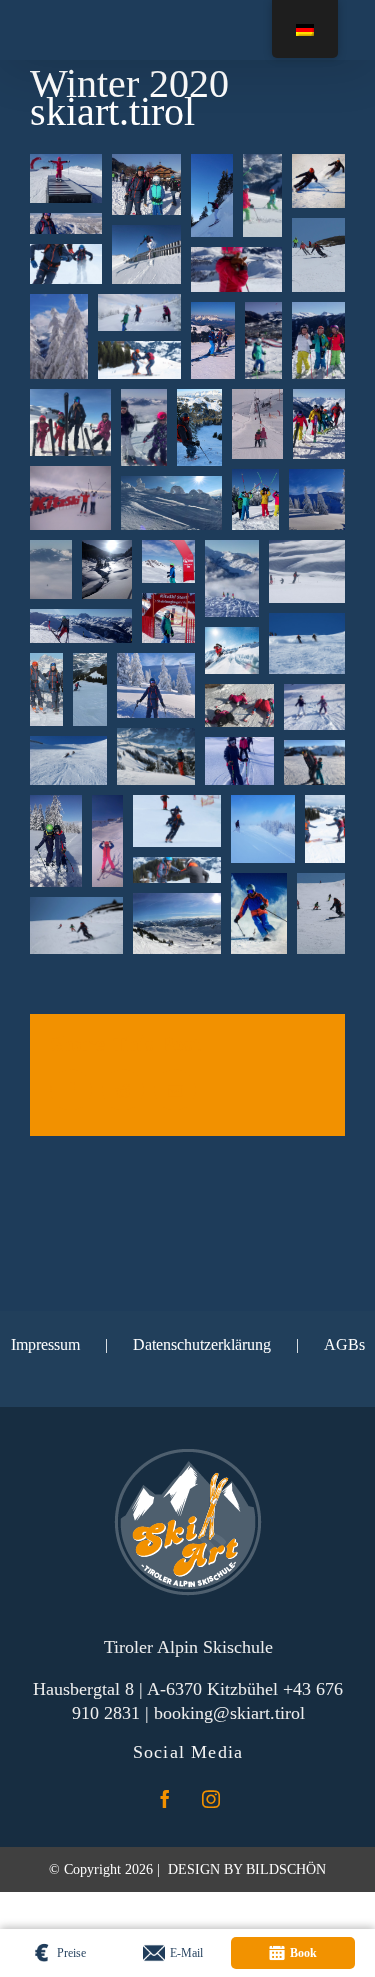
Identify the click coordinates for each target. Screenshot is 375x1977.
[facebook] (165, 1799)
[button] (66, 178)
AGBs (344, 1344)
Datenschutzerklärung (202, 1344)
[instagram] (211, 1799)
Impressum (45, 1344)
